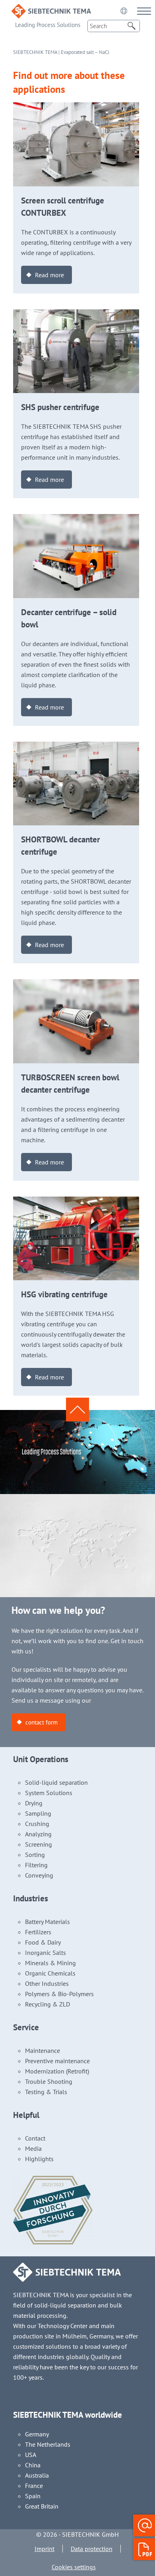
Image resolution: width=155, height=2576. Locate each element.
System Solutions (49, 1793)
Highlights (39, 2159)
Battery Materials (47, 1922)
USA (31, 2455)
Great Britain (42, 2506)
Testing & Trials (46, 2092)
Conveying (39, 1875)
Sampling (38, 1813)
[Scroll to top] (77, 1410)
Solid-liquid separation (56, 1782)
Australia (37, 2475)
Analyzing (38, 1834)
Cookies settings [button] (74, 2567)
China (33, 2465)
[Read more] (76, 107)
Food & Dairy (43, 1942)
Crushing (37, 1824)
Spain (33, 2496)
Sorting (35, 1855)
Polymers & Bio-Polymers (59, 1994)
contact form (42, 1722)
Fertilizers (38, 1932)
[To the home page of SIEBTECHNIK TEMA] (51, 9)
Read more (49, 275)
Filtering (36, 1865)
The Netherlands (48, 2444)
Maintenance (43, 2050)
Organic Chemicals (50, 1973)
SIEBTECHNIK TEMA (35, 52)
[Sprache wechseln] (124, 11)
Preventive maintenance (57, 2061)
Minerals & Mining (50, 1963)
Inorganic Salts (46, 1953)
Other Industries (47, 1983)
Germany (37, 2434)
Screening (39, 1844)
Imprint (45, 2549)
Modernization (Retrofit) (57, 2071)
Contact (35, 2138)
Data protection (92, 2549)
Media (33, 2148)
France (34, 2486)
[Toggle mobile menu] (144, 11)
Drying (34, 1803)
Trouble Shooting (49, 2081)
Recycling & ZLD (47, 2004)
